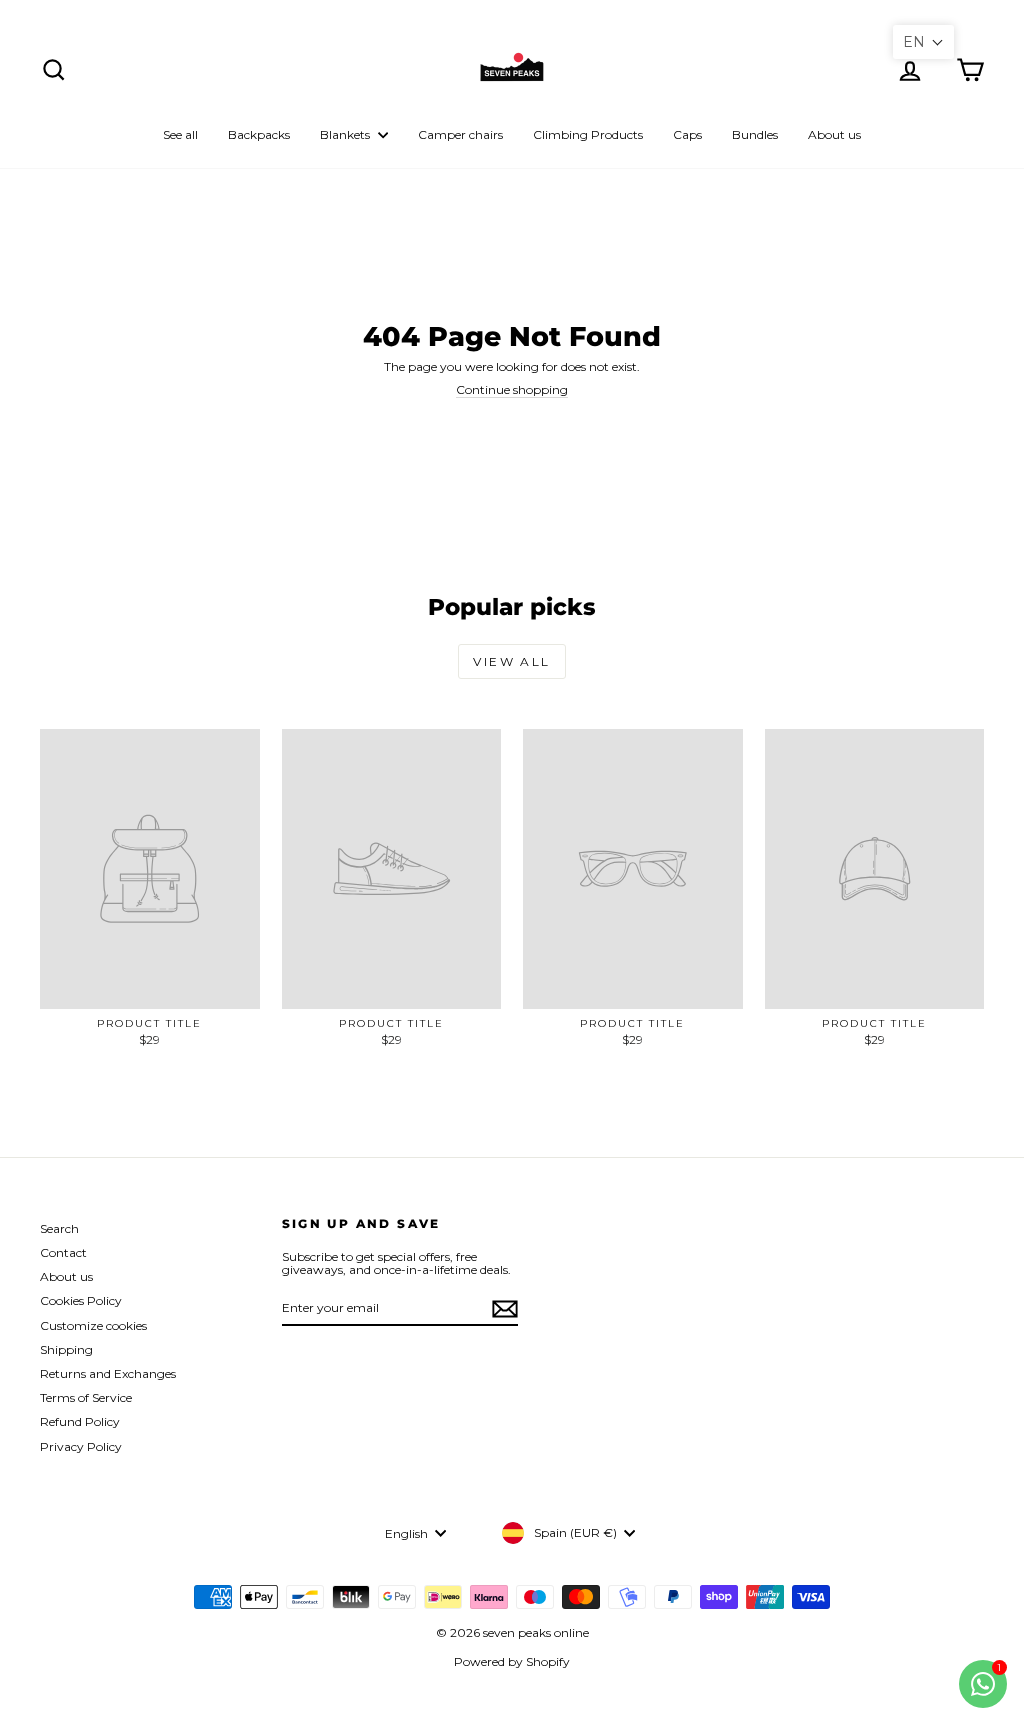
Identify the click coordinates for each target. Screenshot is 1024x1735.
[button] (923, 42)
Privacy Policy (81, 1446)
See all (180, 134)
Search (59, 1228)
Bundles (755, 134)
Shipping (66, 1349)
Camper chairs (460, 134)
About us (834, 134)
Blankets (346, 134)
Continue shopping (512, 389)
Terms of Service (86, 1397)
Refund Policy (80, 1421)
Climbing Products (588, 134)
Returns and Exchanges (108, 1373)
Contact (63, 1252)
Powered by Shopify (512, 1661)
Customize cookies (93, 1325)
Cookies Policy (81, 1300)
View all (511, 661)
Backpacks (259, 134)
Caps (687, 134)
